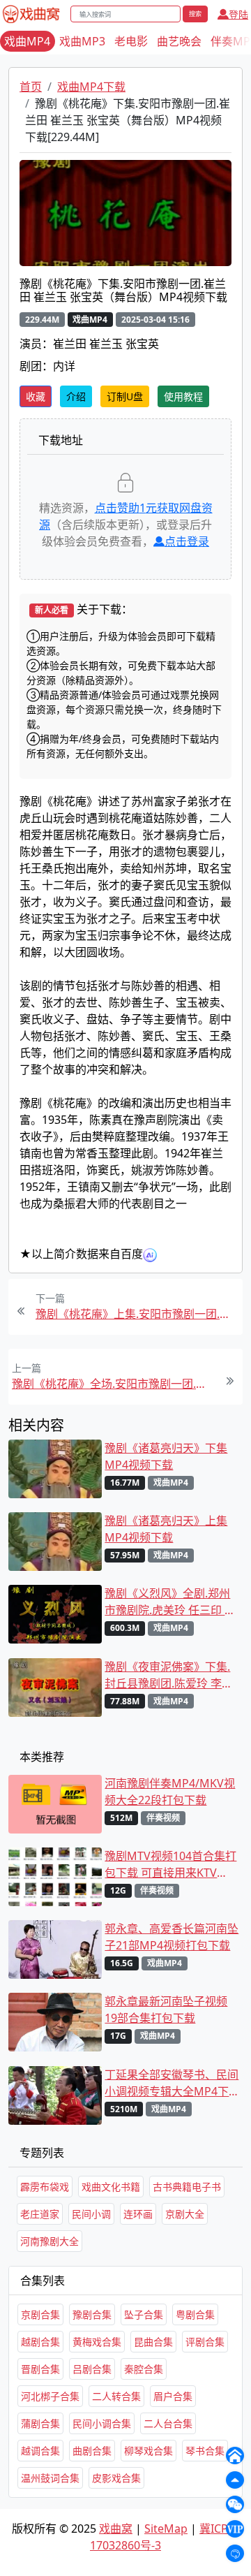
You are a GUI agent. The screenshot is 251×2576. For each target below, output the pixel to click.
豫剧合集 (92, 2314)
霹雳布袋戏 (45, 2187)
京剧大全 (185, 2214)
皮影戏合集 (116, 2478)
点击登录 (187, 541)
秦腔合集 (144, 2369)
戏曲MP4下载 (91, 87)
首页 (31, 87)
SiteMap (166, 2529)
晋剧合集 (40, 2369)
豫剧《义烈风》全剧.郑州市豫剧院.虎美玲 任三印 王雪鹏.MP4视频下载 (170, 1602)
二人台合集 (168, 2423)
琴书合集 (205, 2451)
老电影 (131, 41)
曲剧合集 (92, 2451)
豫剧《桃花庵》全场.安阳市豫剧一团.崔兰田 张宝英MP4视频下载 (114, 1384)
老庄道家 (40, 2214)
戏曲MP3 (82, 41)
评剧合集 (205, 2342)
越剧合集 (40, 2342)
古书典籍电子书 (187, 2187)
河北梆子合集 (50, 2396)
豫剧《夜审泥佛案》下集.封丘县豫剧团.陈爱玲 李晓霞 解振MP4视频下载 (169, 1675)
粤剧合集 (195, 2314)
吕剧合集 (92, 2369)
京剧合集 (40, 2314)
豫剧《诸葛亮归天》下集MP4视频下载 (166, 1456)
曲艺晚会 (179, 41)
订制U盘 (125, 396)
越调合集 (40, 2451)
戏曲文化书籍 (111, 2187)
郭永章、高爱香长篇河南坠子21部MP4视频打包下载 (172, 1937)
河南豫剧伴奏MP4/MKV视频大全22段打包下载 (170, 1792)
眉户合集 (173, 2396)
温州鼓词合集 (50, 2478)
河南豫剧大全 (50, 2241)
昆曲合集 (153, 2342)
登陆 (238, 14)
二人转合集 (116, 2396)
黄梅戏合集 (97, 2342)
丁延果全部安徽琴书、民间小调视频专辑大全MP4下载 (172, 2083)
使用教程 (183, 396)
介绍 (76, 396)
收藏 (36, 396)
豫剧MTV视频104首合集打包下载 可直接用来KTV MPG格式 (170, 1865)
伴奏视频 (163, 1818)
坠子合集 (144, 2314)
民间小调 (91, 2214)
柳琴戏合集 (149, 2451)
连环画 (138, 2214)
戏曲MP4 (27, 41)
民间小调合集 (102, 2423)
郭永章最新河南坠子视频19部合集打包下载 (166, 2010)
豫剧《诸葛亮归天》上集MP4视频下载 (166, 1529)
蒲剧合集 (40, 2423)
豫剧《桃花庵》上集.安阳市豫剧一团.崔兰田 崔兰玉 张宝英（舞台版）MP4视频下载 (137, 1314)
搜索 (195, 14)
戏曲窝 (116, 2529)
